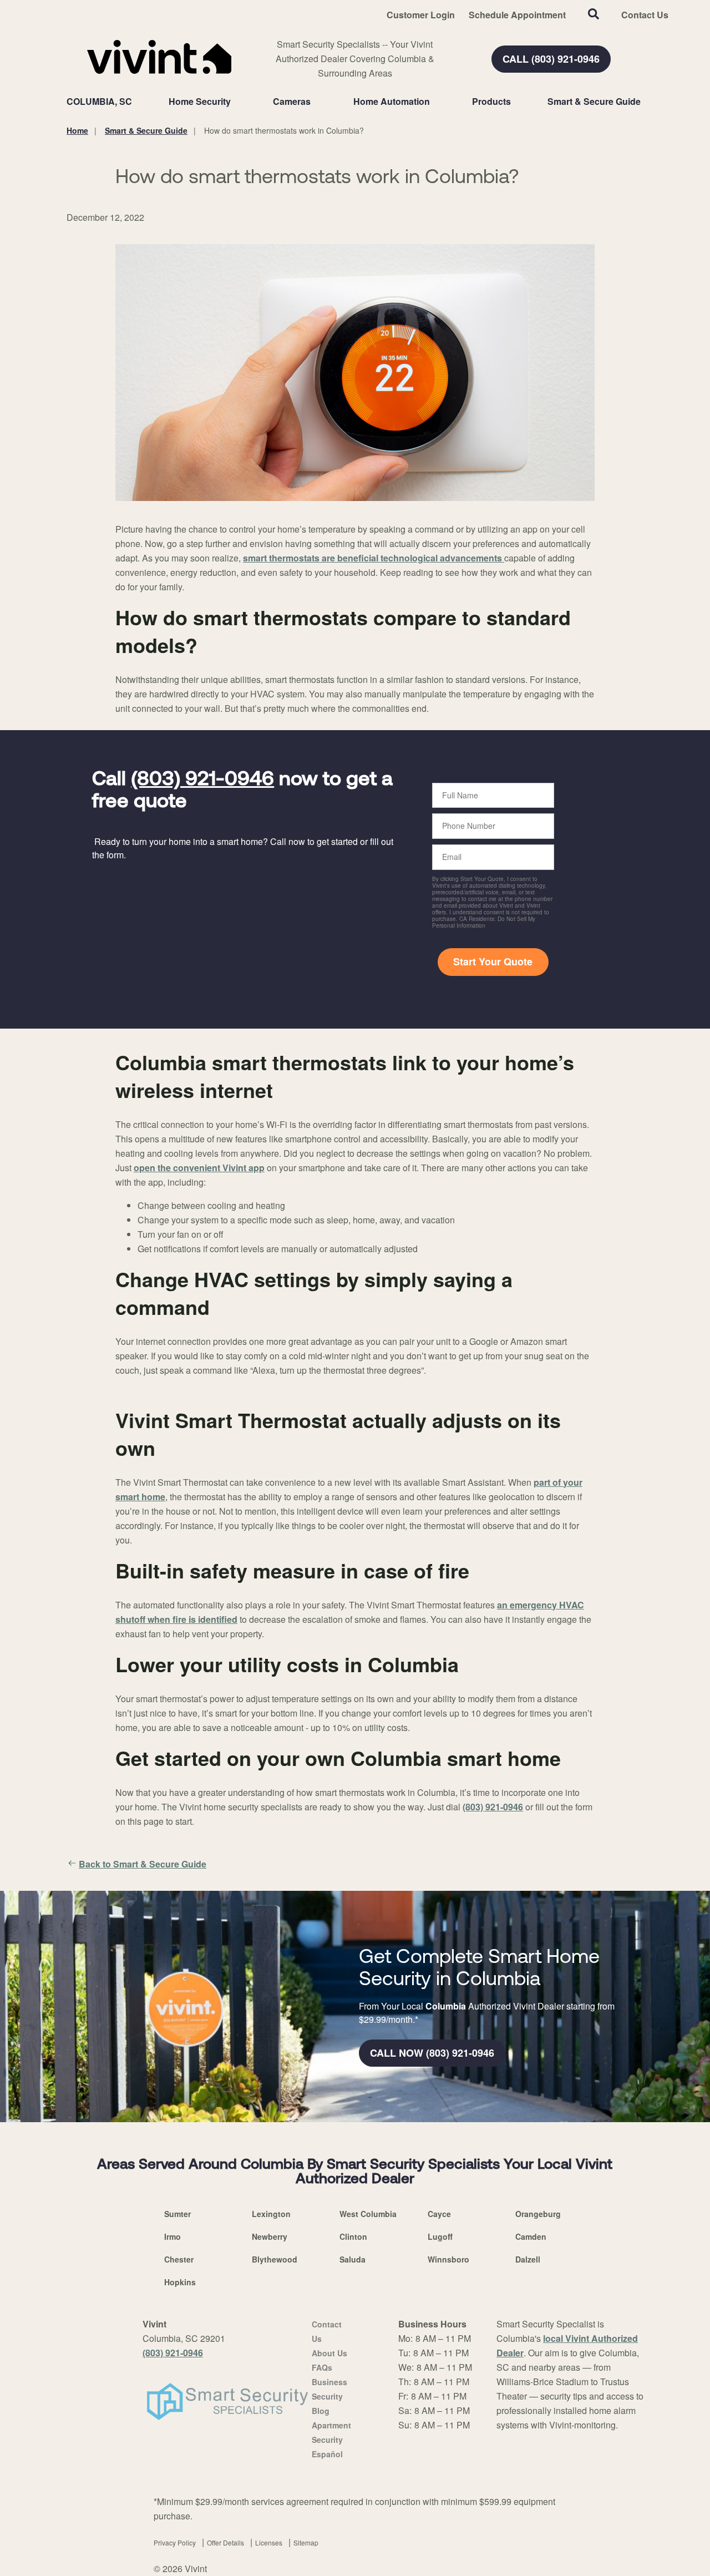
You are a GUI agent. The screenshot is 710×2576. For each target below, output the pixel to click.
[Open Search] (594, 14)
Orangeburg (538, 2214)
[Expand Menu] (236, 102)
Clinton (353, 2236)
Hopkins (180, 2282)
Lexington (271, 2214)
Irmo (173, 2236)
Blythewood (275, 2259)
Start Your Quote (493, 961)
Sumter (177, 2214)
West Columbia (368, 2214)
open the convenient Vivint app (199, 1168)
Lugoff (440, 2236)
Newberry (270, 2236)
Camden (531, 2236)
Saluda (353, 2259)
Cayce (439, 2214)
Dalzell (528, 2259)
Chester (179, 2259)
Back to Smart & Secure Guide (143, 1864)
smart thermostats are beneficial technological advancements (374, 558)
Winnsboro (448, 2259)
